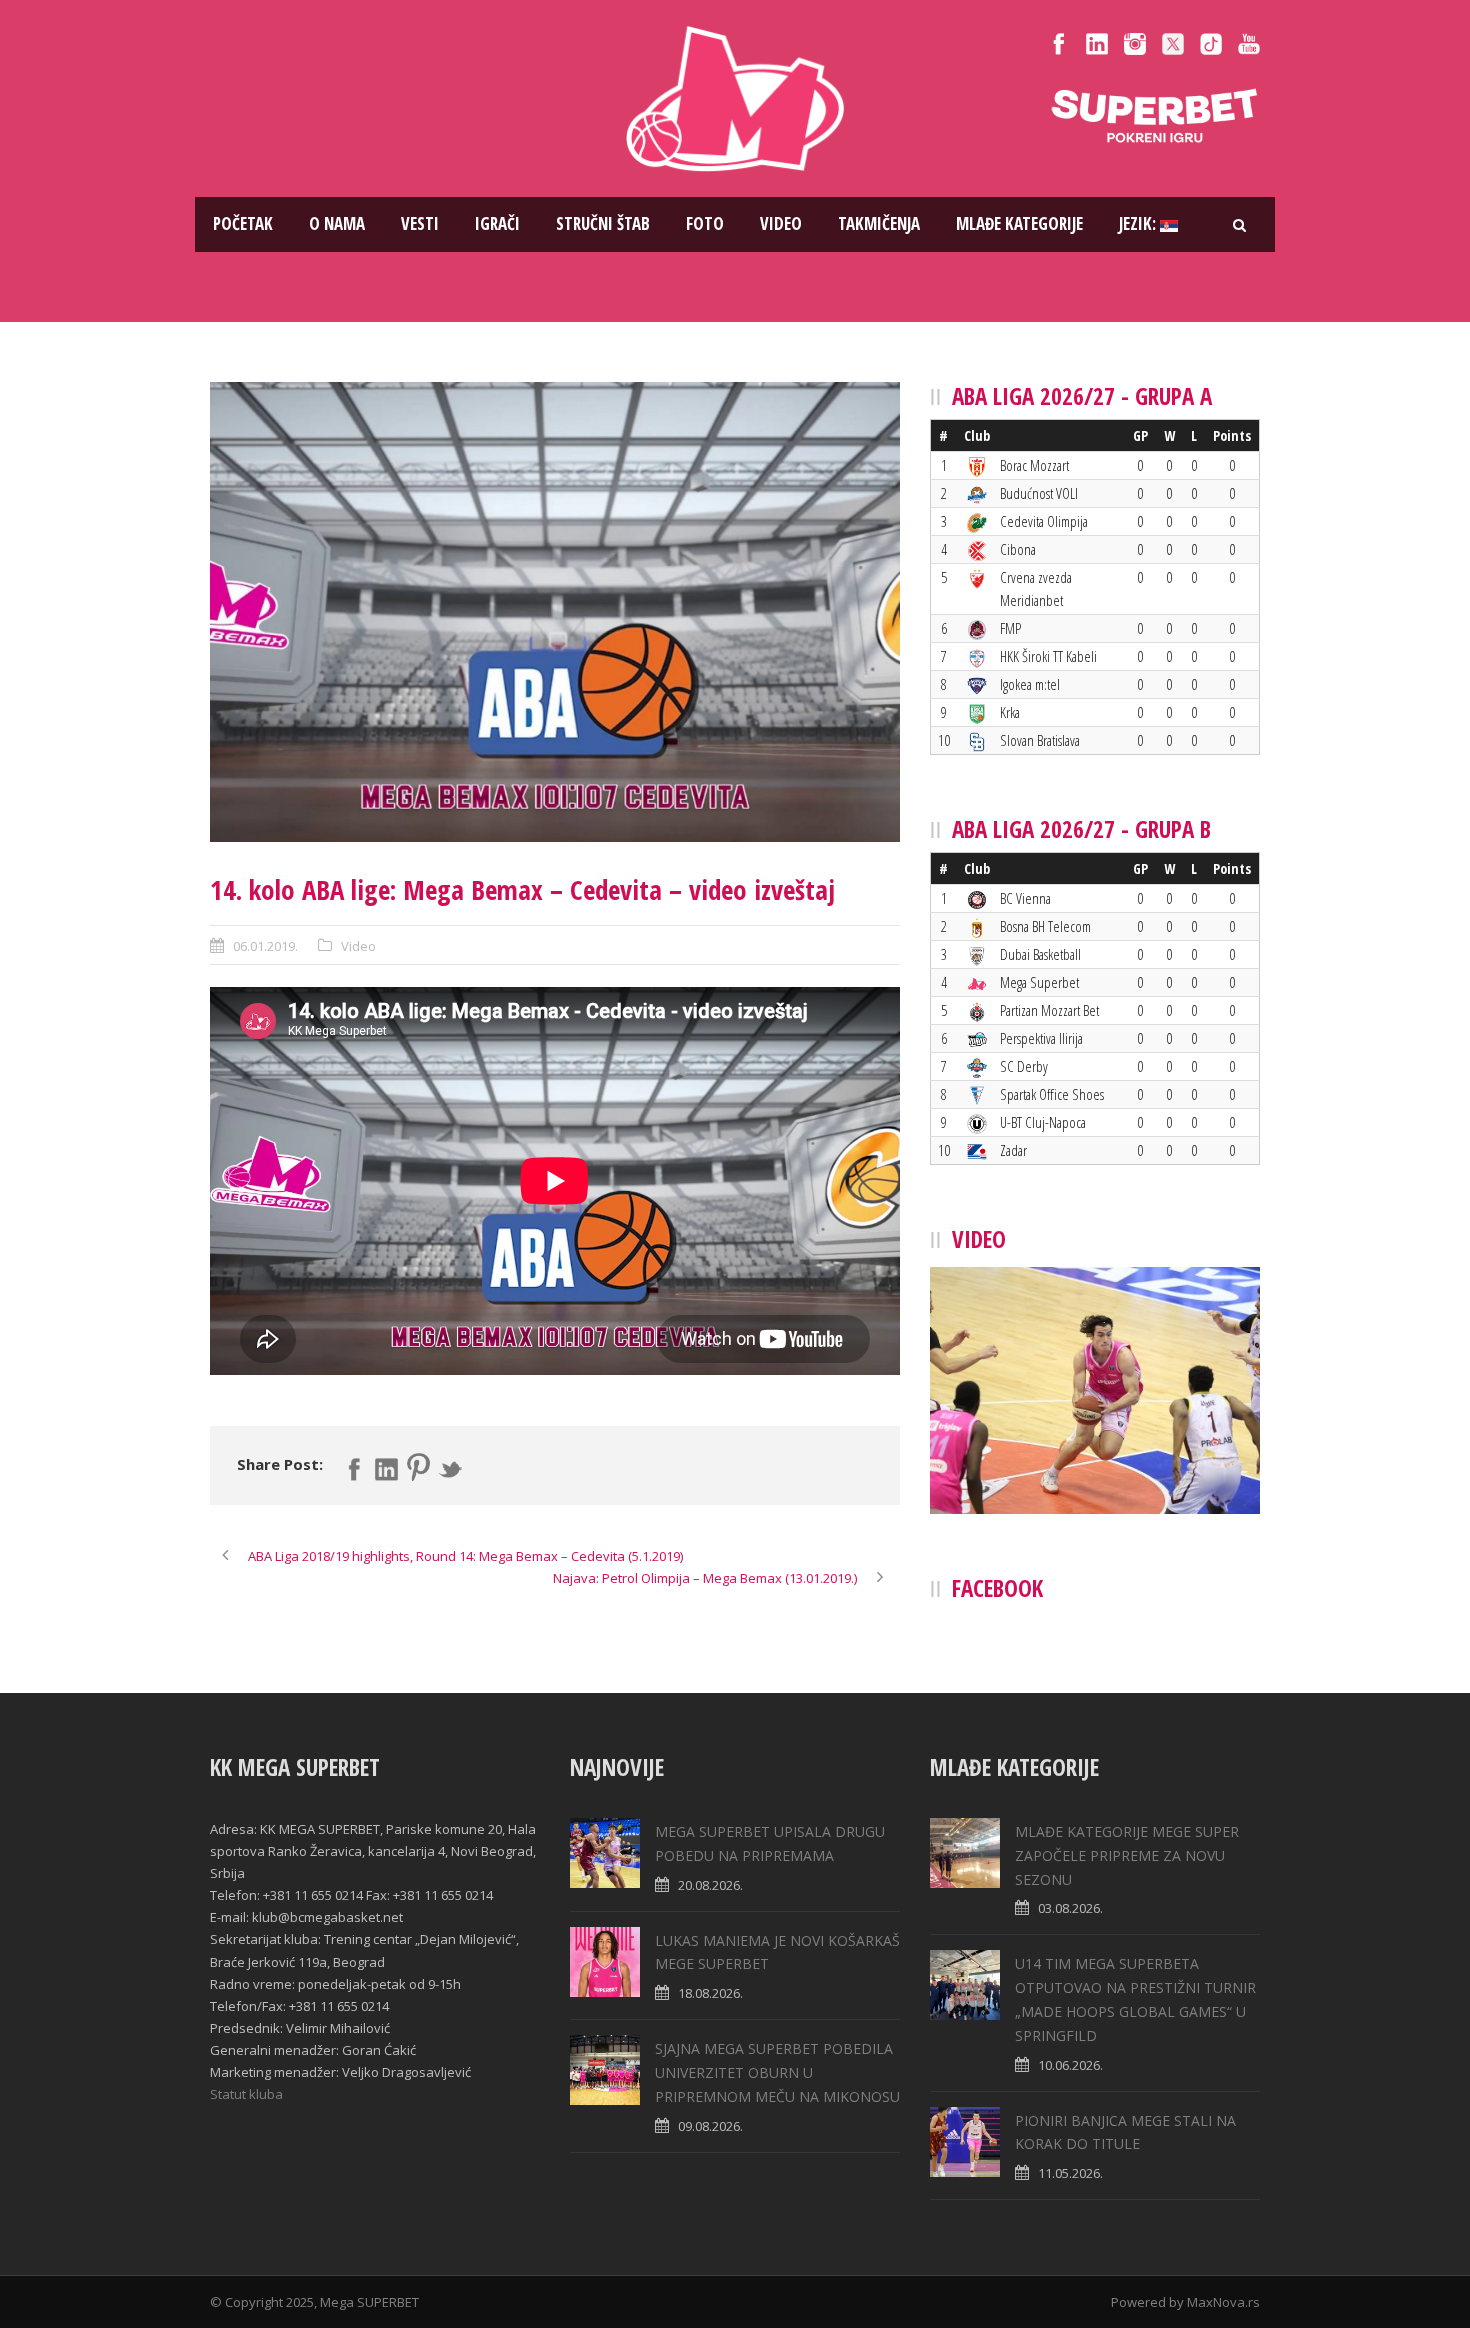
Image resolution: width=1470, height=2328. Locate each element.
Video (781, 223)
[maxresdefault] (555, 612)
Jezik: (1139, 223)
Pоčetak (243, 223)
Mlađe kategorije (1019, 223)
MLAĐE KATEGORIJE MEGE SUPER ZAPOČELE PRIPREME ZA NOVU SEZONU (1127, 1855)
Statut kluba (246, 2094)
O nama (337, 223)
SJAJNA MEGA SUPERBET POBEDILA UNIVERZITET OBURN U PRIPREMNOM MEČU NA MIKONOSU (777, 2072)
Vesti (420, 223)
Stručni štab (603, 223)
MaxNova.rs (1223, 2302)
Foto (705, 223)
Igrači (497, 223)
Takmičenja (879, 223)
